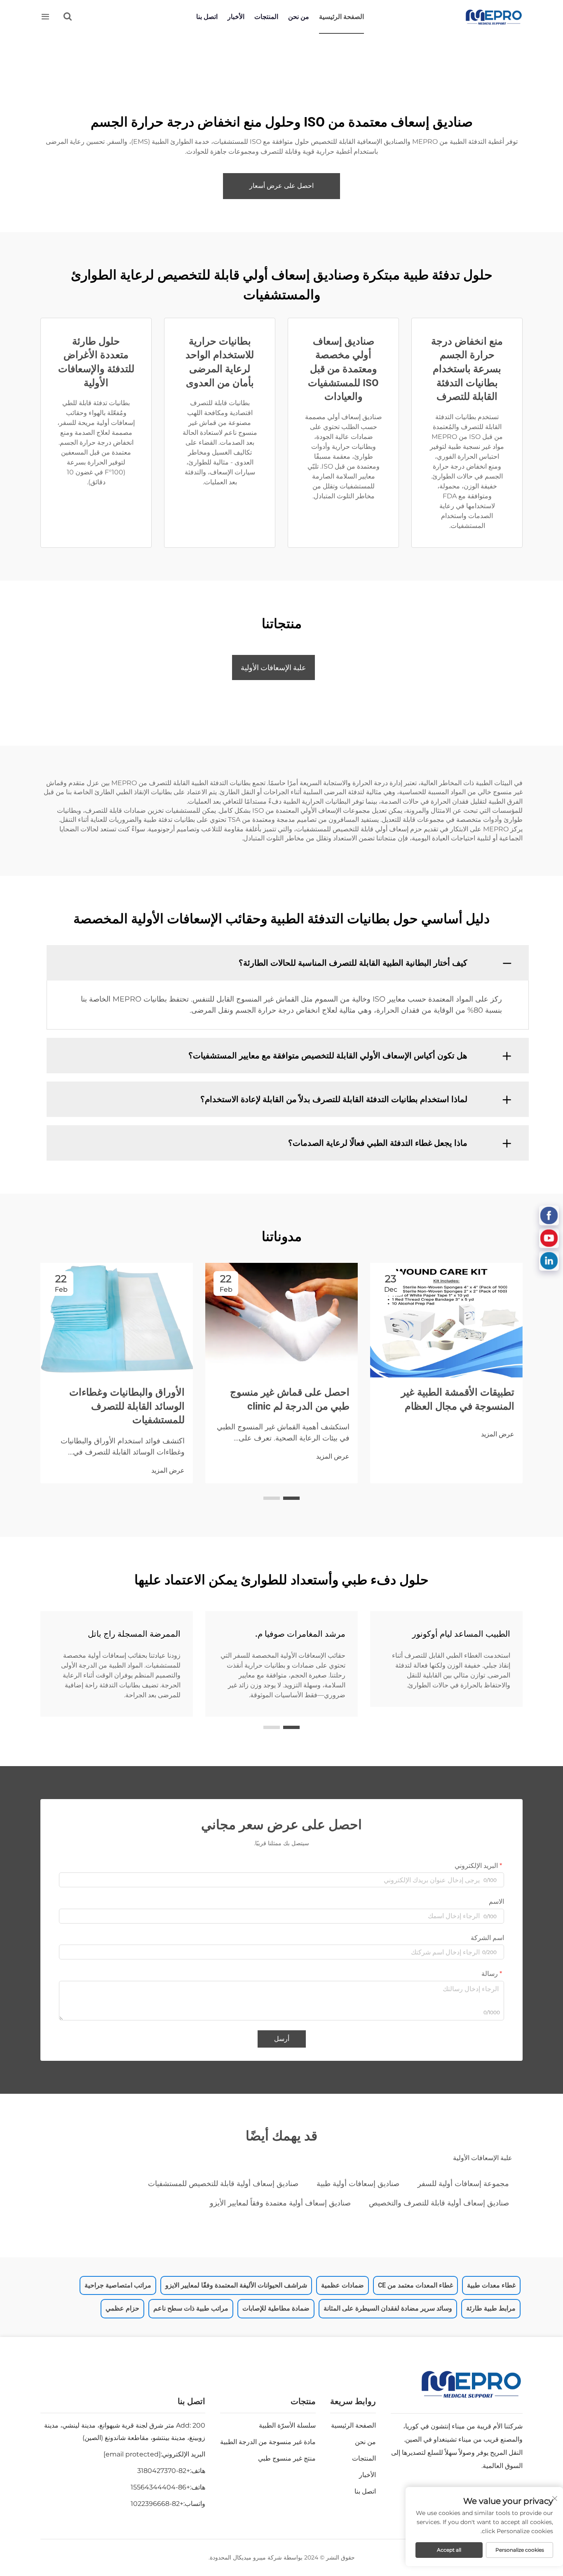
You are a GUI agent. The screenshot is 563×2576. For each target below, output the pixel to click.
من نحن (299, 17)
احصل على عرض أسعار (281, 186)
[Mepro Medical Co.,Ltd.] (494, 17)
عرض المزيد (498, 1434)
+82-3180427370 (164, 2471)
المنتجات (266, 17)
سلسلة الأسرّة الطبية (287, 2425)
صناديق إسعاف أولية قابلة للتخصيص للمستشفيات (223, 2184)
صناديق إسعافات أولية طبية (358, 2184)
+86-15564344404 (160, 2487)
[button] (291, 1498)
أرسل (282, 2039)
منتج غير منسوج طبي (287, 2458)
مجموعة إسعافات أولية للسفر (463, 2184)
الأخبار (236, 17)
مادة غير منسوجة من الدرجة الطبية (268, 2442)
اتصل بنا (207, 17)
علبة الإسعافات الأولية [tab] (273, 667)
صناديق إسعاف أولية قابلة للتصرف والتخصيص (439, 2203)
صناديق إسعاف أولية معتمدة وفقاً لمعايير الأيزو (280, 2203)
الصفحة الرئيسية (341, 17)
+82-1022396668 (157, 2504)
